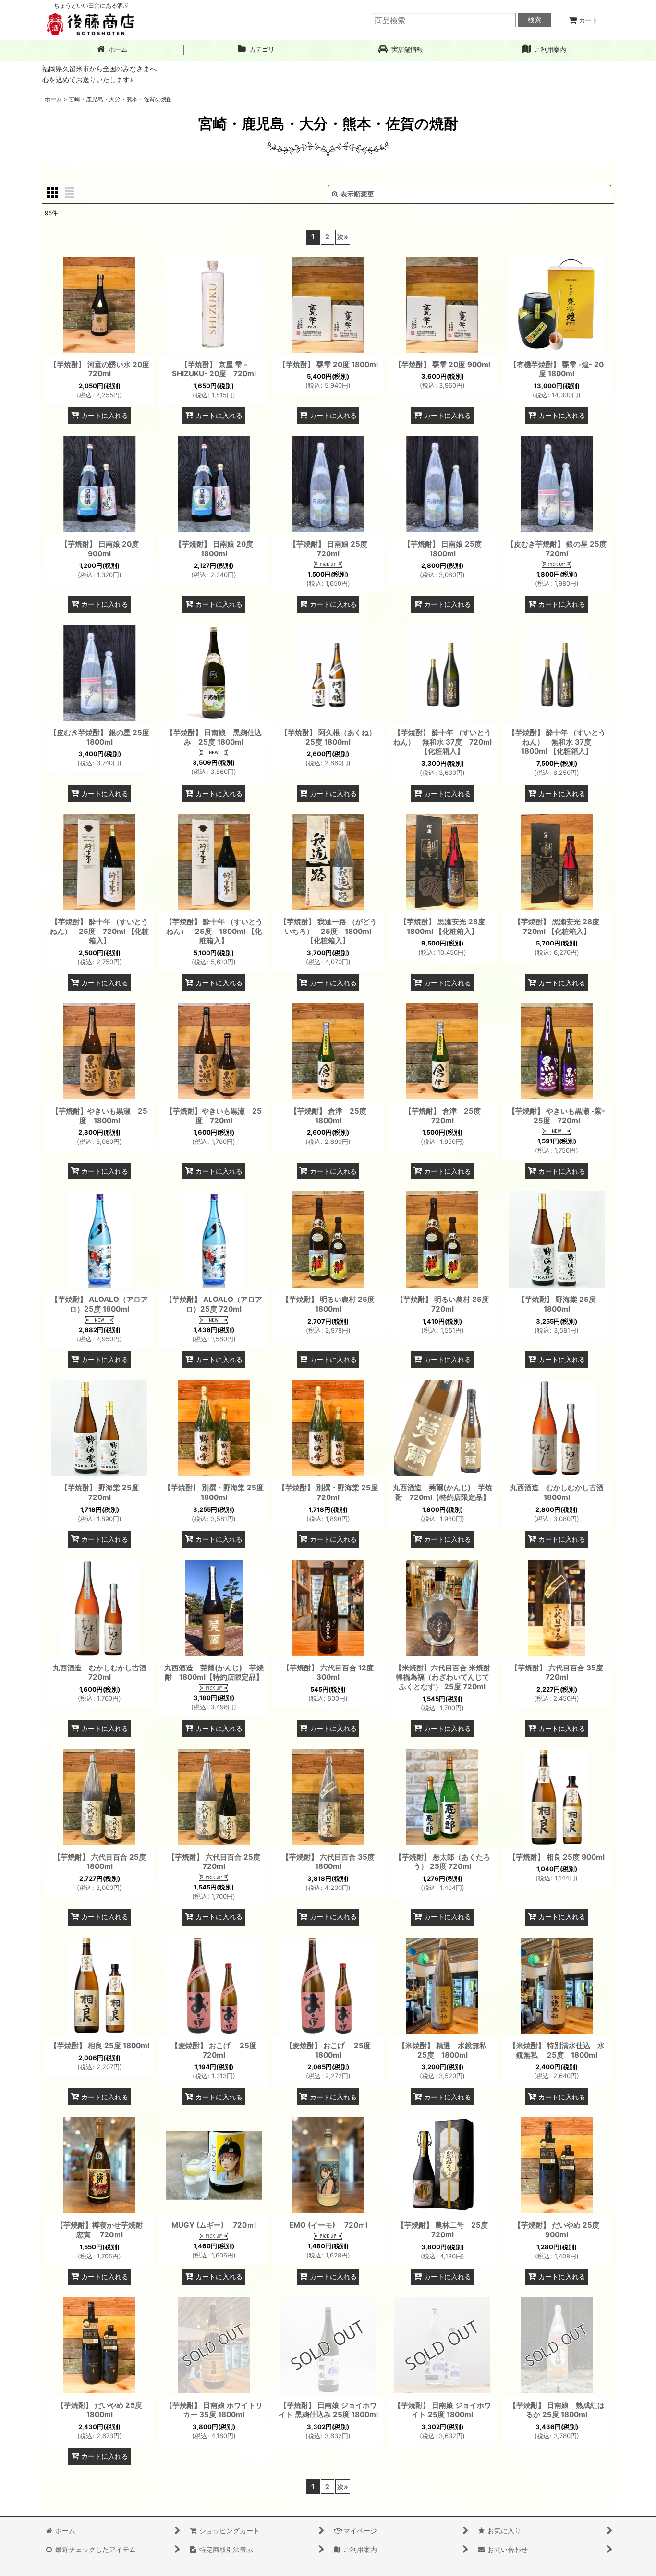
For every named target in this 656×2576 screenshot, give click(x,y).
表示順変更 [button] (357, 194)
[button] (400, 50)
